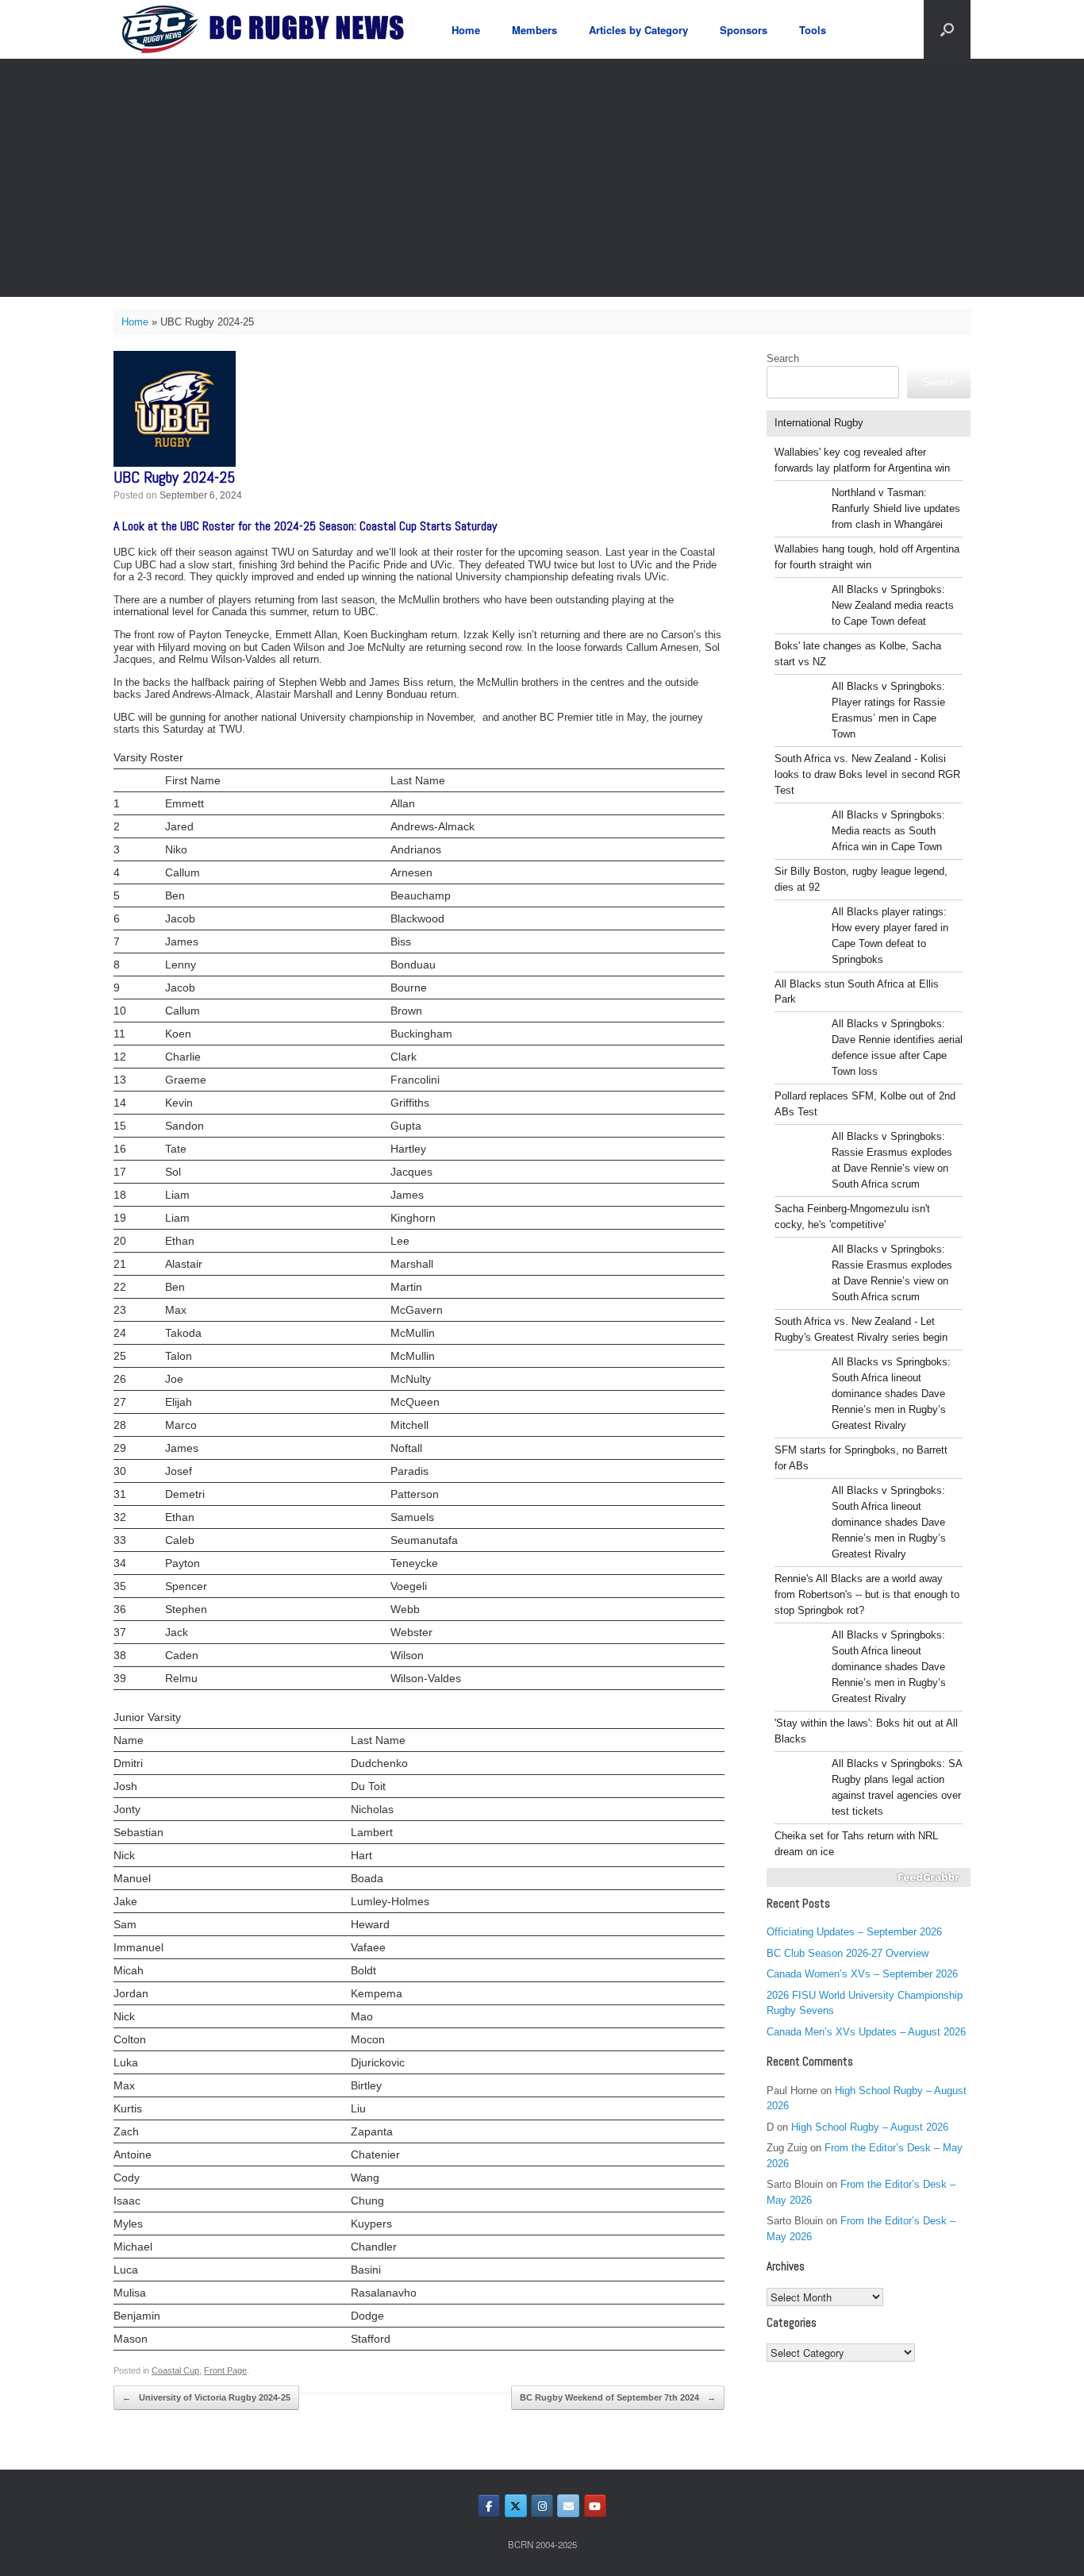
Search (783, 358)
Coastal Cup (175, 2370)
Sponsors (744, 30)
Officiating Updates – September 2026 (854, 1932)
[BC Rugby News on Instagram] (542, 2506)
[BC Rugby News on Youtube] (595, 2506)
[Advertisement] (542, 178)
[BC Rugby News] (269, 29)
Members (534, 30)
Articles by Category (638, 30)
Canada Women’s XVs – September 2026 (862, 1974)
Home (466, 30)
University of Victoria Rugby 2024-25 (206, 2397)
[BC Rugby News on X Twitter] (516, 2506)
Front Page (225, 2370)
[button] (947, 29)
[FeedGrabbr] (869, 1877)
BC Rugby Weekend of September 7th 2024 (618, 2397)
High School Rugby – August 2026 (870, 2127)
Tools (813, 30)
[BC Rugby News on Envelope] (568, 2506)
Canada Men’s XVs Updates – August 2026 (866, 2032)
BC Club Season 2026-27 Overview (848, 1953)
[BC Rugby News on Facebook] (489, 2506)
